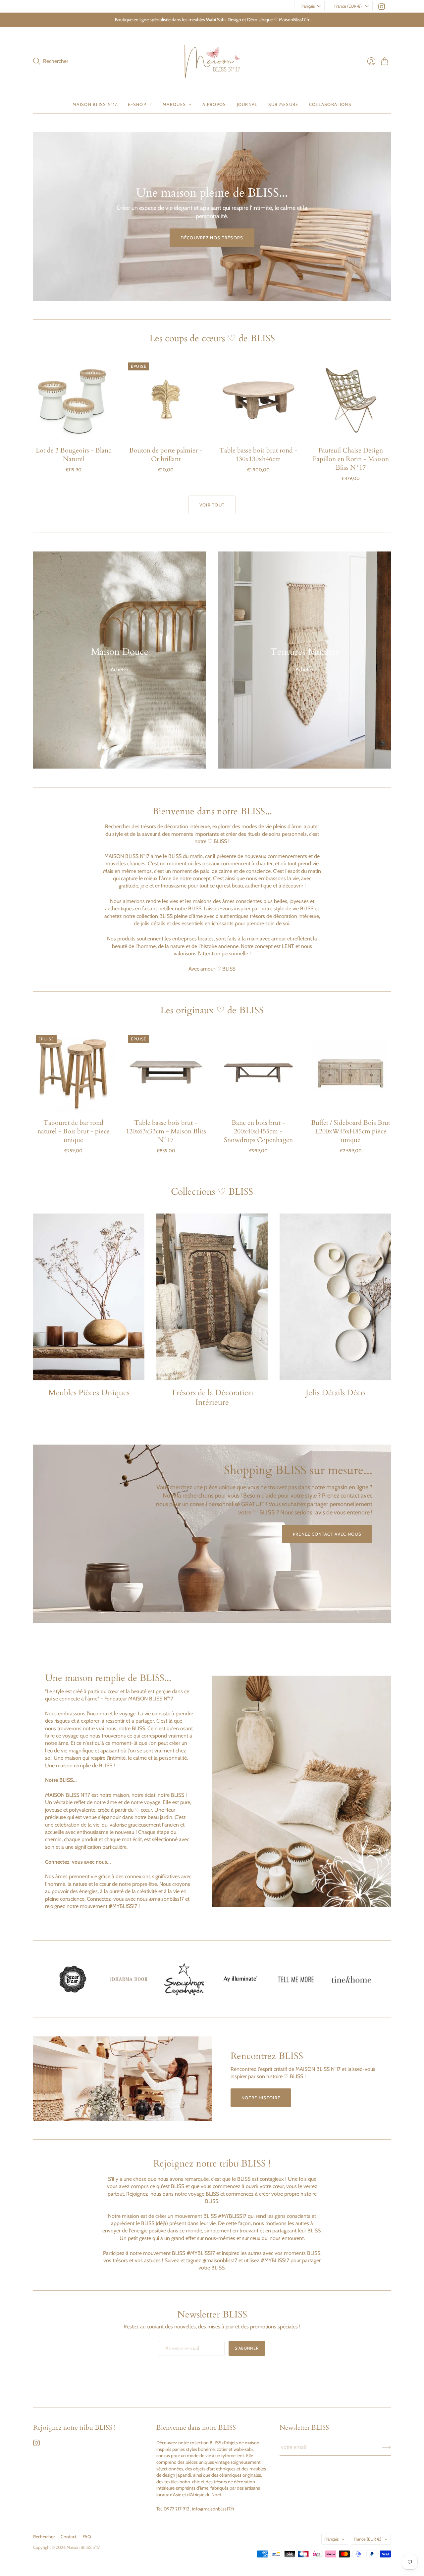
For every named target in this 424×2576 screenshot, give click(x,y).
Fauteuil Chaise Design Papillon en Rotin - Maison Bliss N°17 (351, 459)
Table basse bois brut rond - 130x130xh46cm (258, 455)
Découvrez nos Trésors (212, 238)
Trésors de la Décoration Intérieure (212, 1398)
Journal (247, 104)
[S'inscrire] (386, 2447)
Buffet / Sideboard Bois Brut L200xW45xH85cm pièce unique (351, 1131)
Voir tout (212, 505)
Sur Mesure (283, 104)
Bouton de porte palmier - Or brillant (166, 455)
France (368, 2539)
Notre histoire (261, 2098)
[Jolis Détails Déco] (335, 1297)
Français (308, 6)
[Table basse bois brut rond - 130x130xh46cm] (258, 400)
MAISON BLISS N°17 (95, 104)
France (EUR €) (348, 6)
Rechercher (44, 2537)
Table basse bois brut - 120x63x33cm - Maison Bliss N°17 (166, 1131)
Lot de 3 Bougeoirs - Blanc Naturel (74, 455)
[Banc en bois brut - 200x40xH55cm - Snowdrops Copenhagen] (258, 1072)
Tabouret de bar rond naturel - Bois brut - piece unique (74, 1131)
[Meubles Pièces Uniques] (89, 1297)
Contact (69, 2537)
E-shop (137, 104)
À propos (214, 104)
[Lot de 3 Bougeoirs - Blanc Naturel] (73, 400)
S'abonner (247, 2348)
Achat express (74, 431)
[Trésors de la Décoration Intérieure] (212, 1297)
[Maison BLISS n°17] (212, 61)
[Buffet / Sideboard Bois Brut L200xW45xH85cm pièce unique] (351, 1072)
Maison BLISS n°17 (83, 2547)
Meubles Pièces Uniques (89, 1393)
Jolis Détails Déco (335, 1393)
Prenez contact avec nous (327, 1534)
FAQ (87, 2537)
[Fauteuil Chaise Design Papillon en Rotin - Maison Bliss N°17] (351, 400)
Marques (174, 104)
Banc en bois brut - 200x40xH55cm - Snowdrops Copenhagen (258, 1131)
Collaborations (330, 104)
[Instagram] (382, 8)
